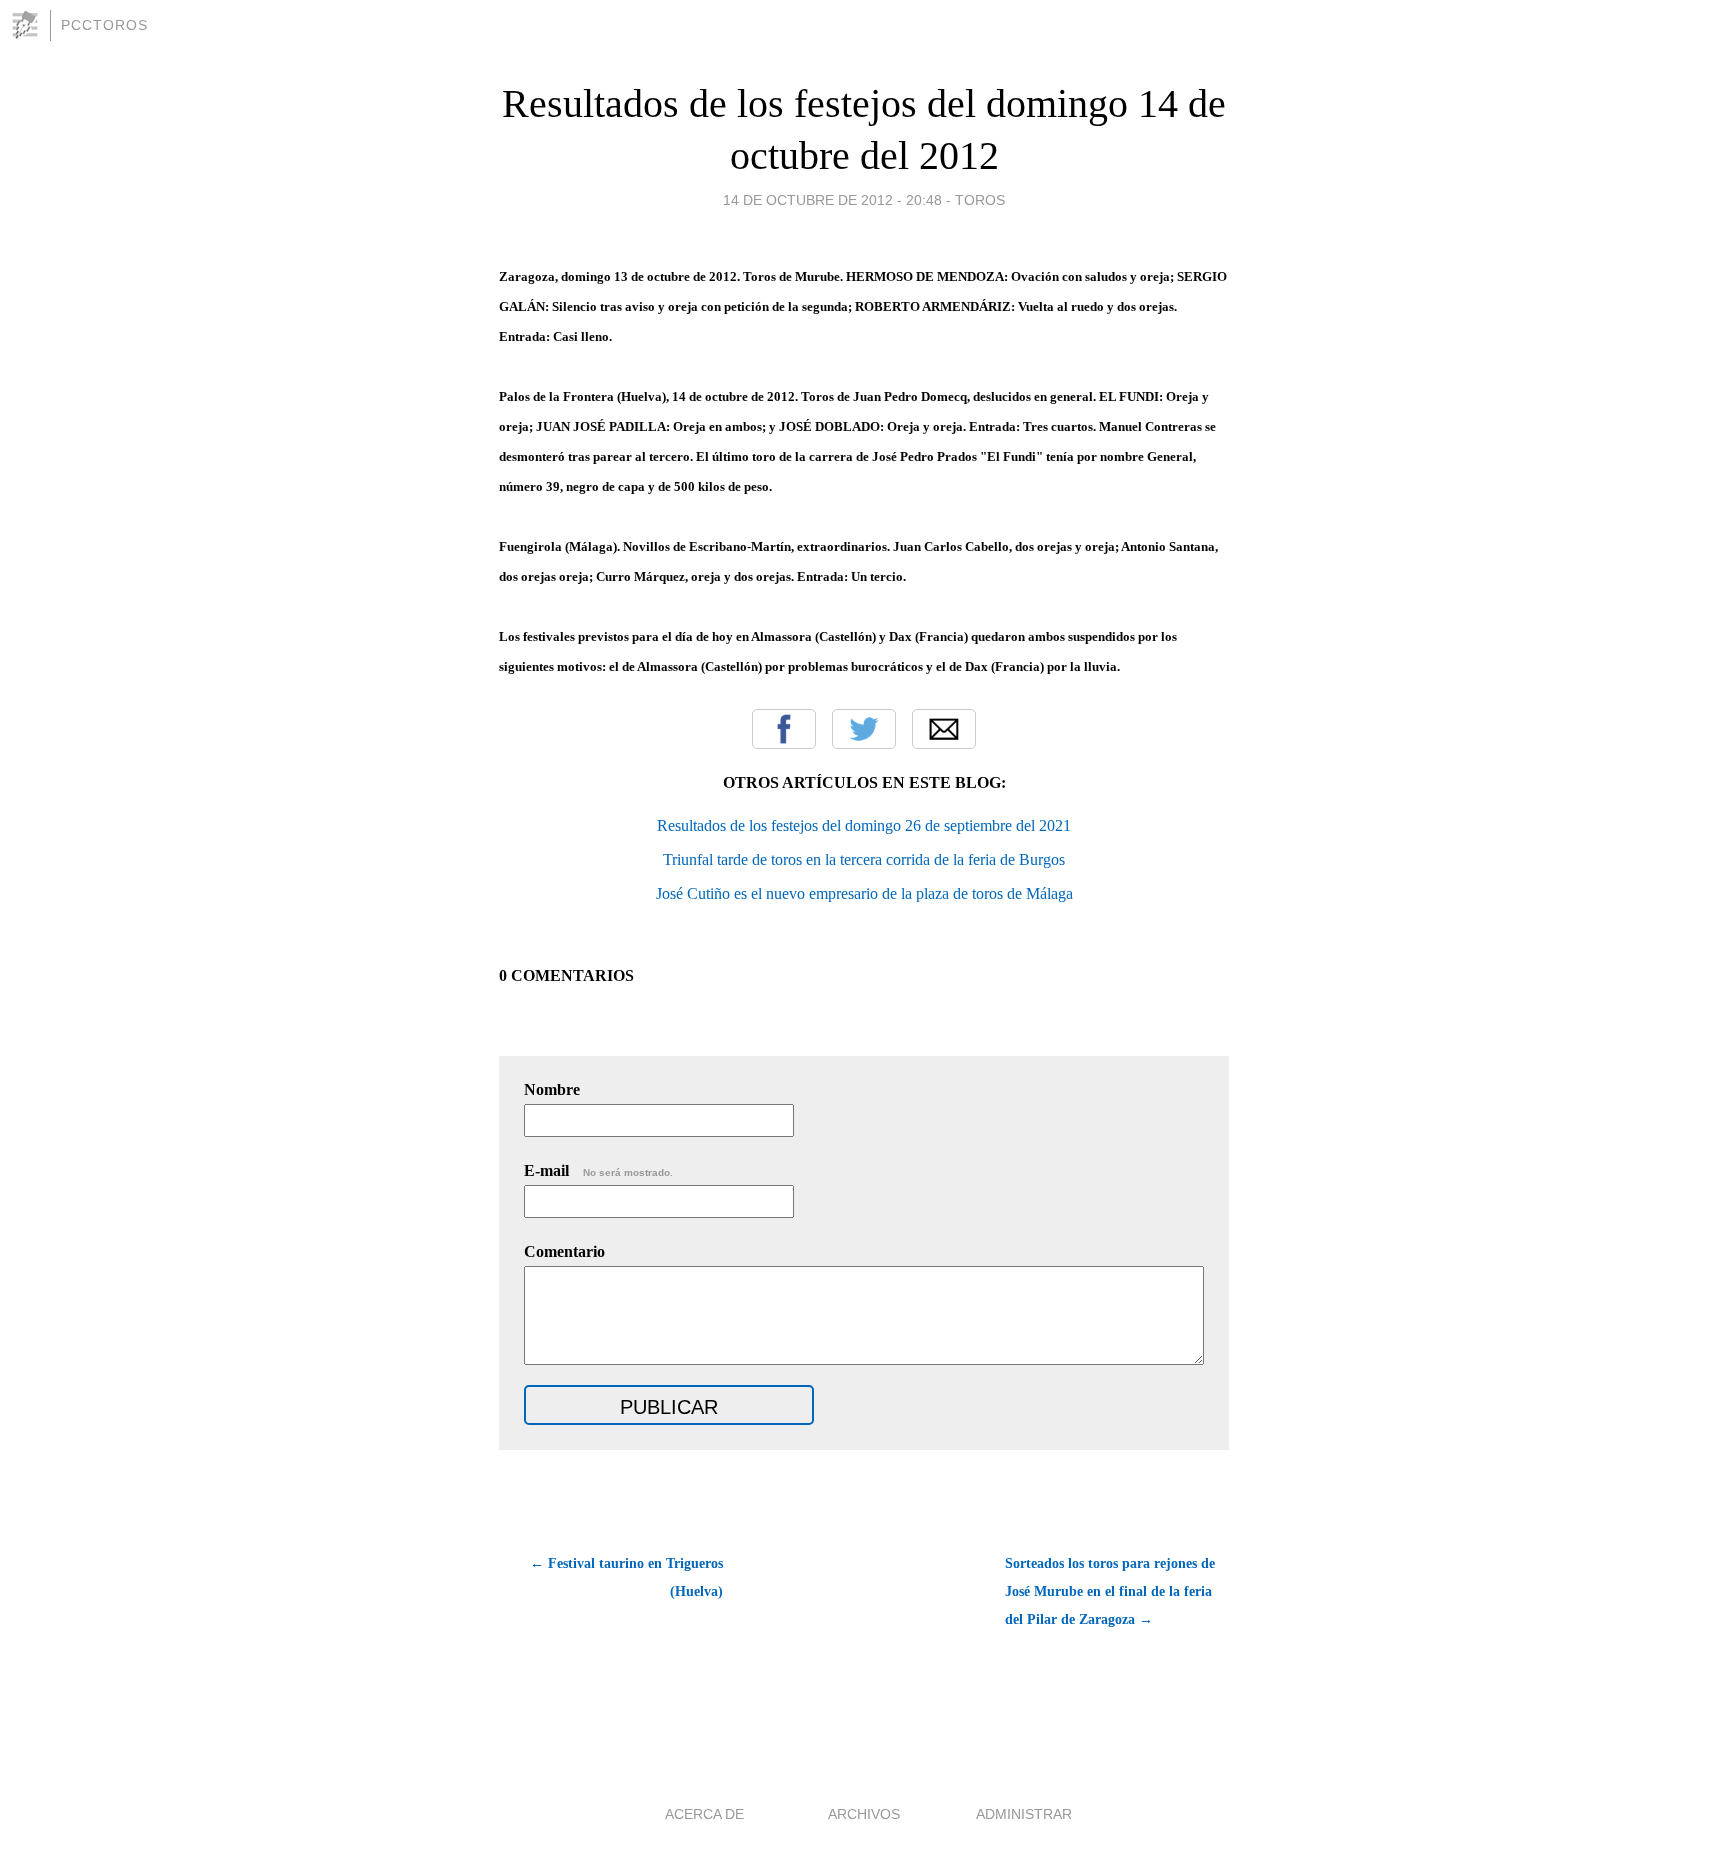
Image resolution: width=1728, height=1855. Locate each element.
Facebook (784, 729)
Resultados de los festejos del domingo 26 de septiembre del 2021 (864, 825)
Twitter (864, 729)
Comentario (564, 1251)
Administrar (1024, 1814)
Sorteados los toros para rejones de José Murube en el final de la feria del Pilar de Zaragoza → (1110, 1591)
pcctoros (104, 25)
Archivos (864, 1814)
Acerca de (704, 1814)
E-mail (598, 1170)
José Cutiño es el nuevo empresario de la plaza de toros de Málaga (864, 893)
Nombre (552, 1089)
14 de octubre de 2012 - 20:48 (832, 200)
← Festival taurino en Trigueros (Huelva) (626, 1577)
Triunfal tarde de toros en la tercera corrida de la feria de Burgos (864, 859)
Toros (980, 200)
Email (944, 729)
